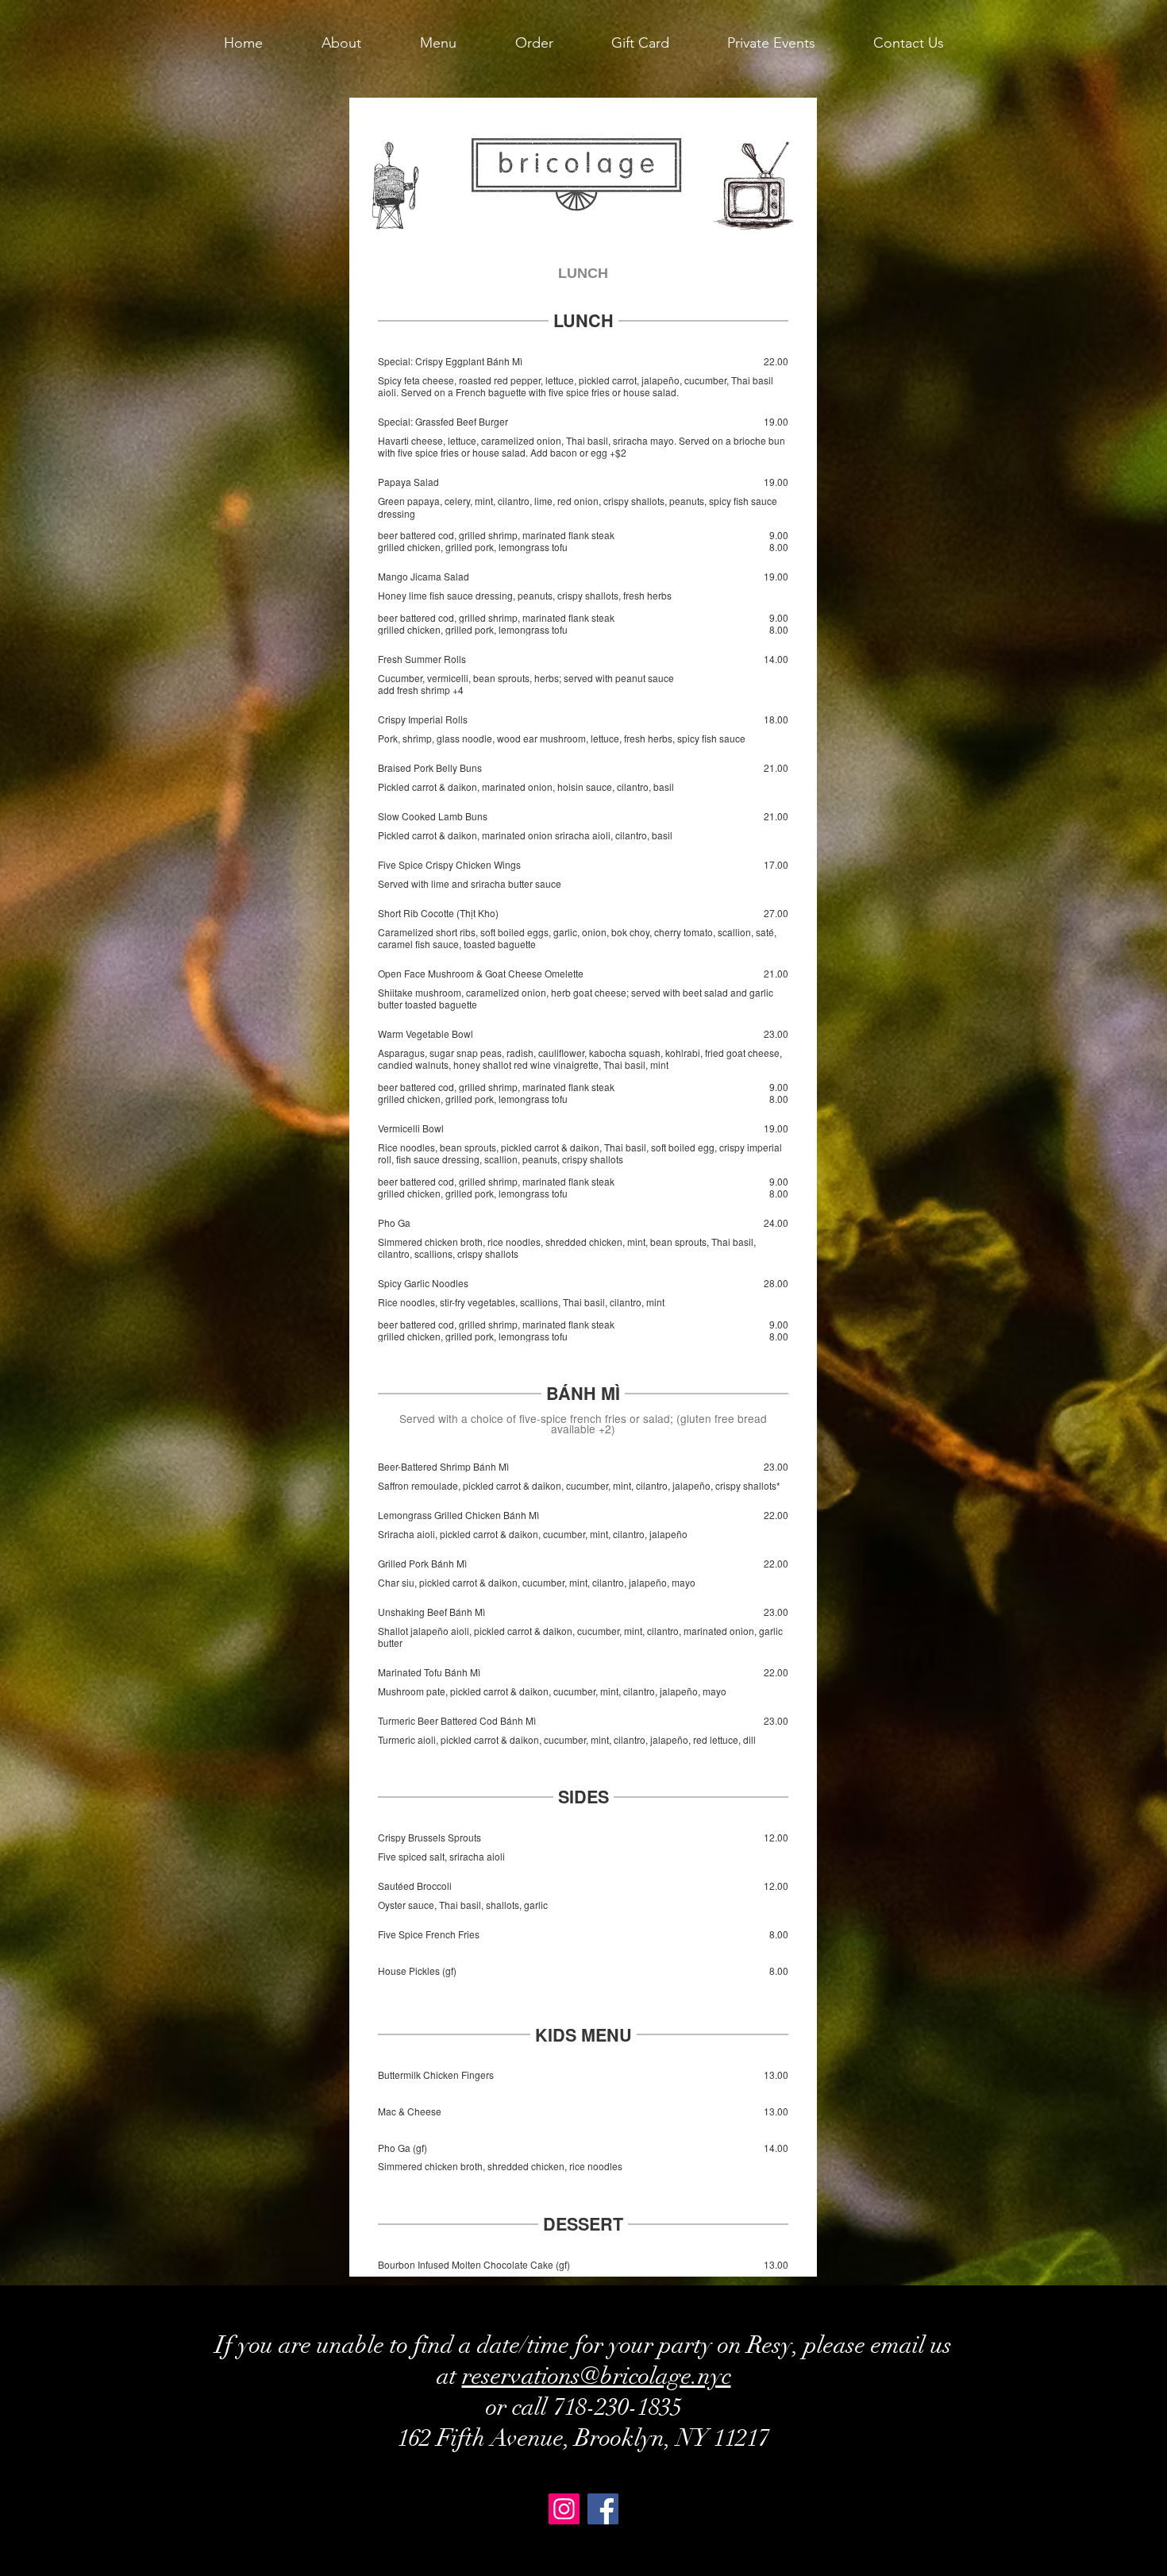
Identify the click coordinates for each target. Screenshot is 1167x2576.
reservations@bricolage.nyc (597, 2376)
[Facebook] (603, 2509)
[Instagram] (564, 2509)
